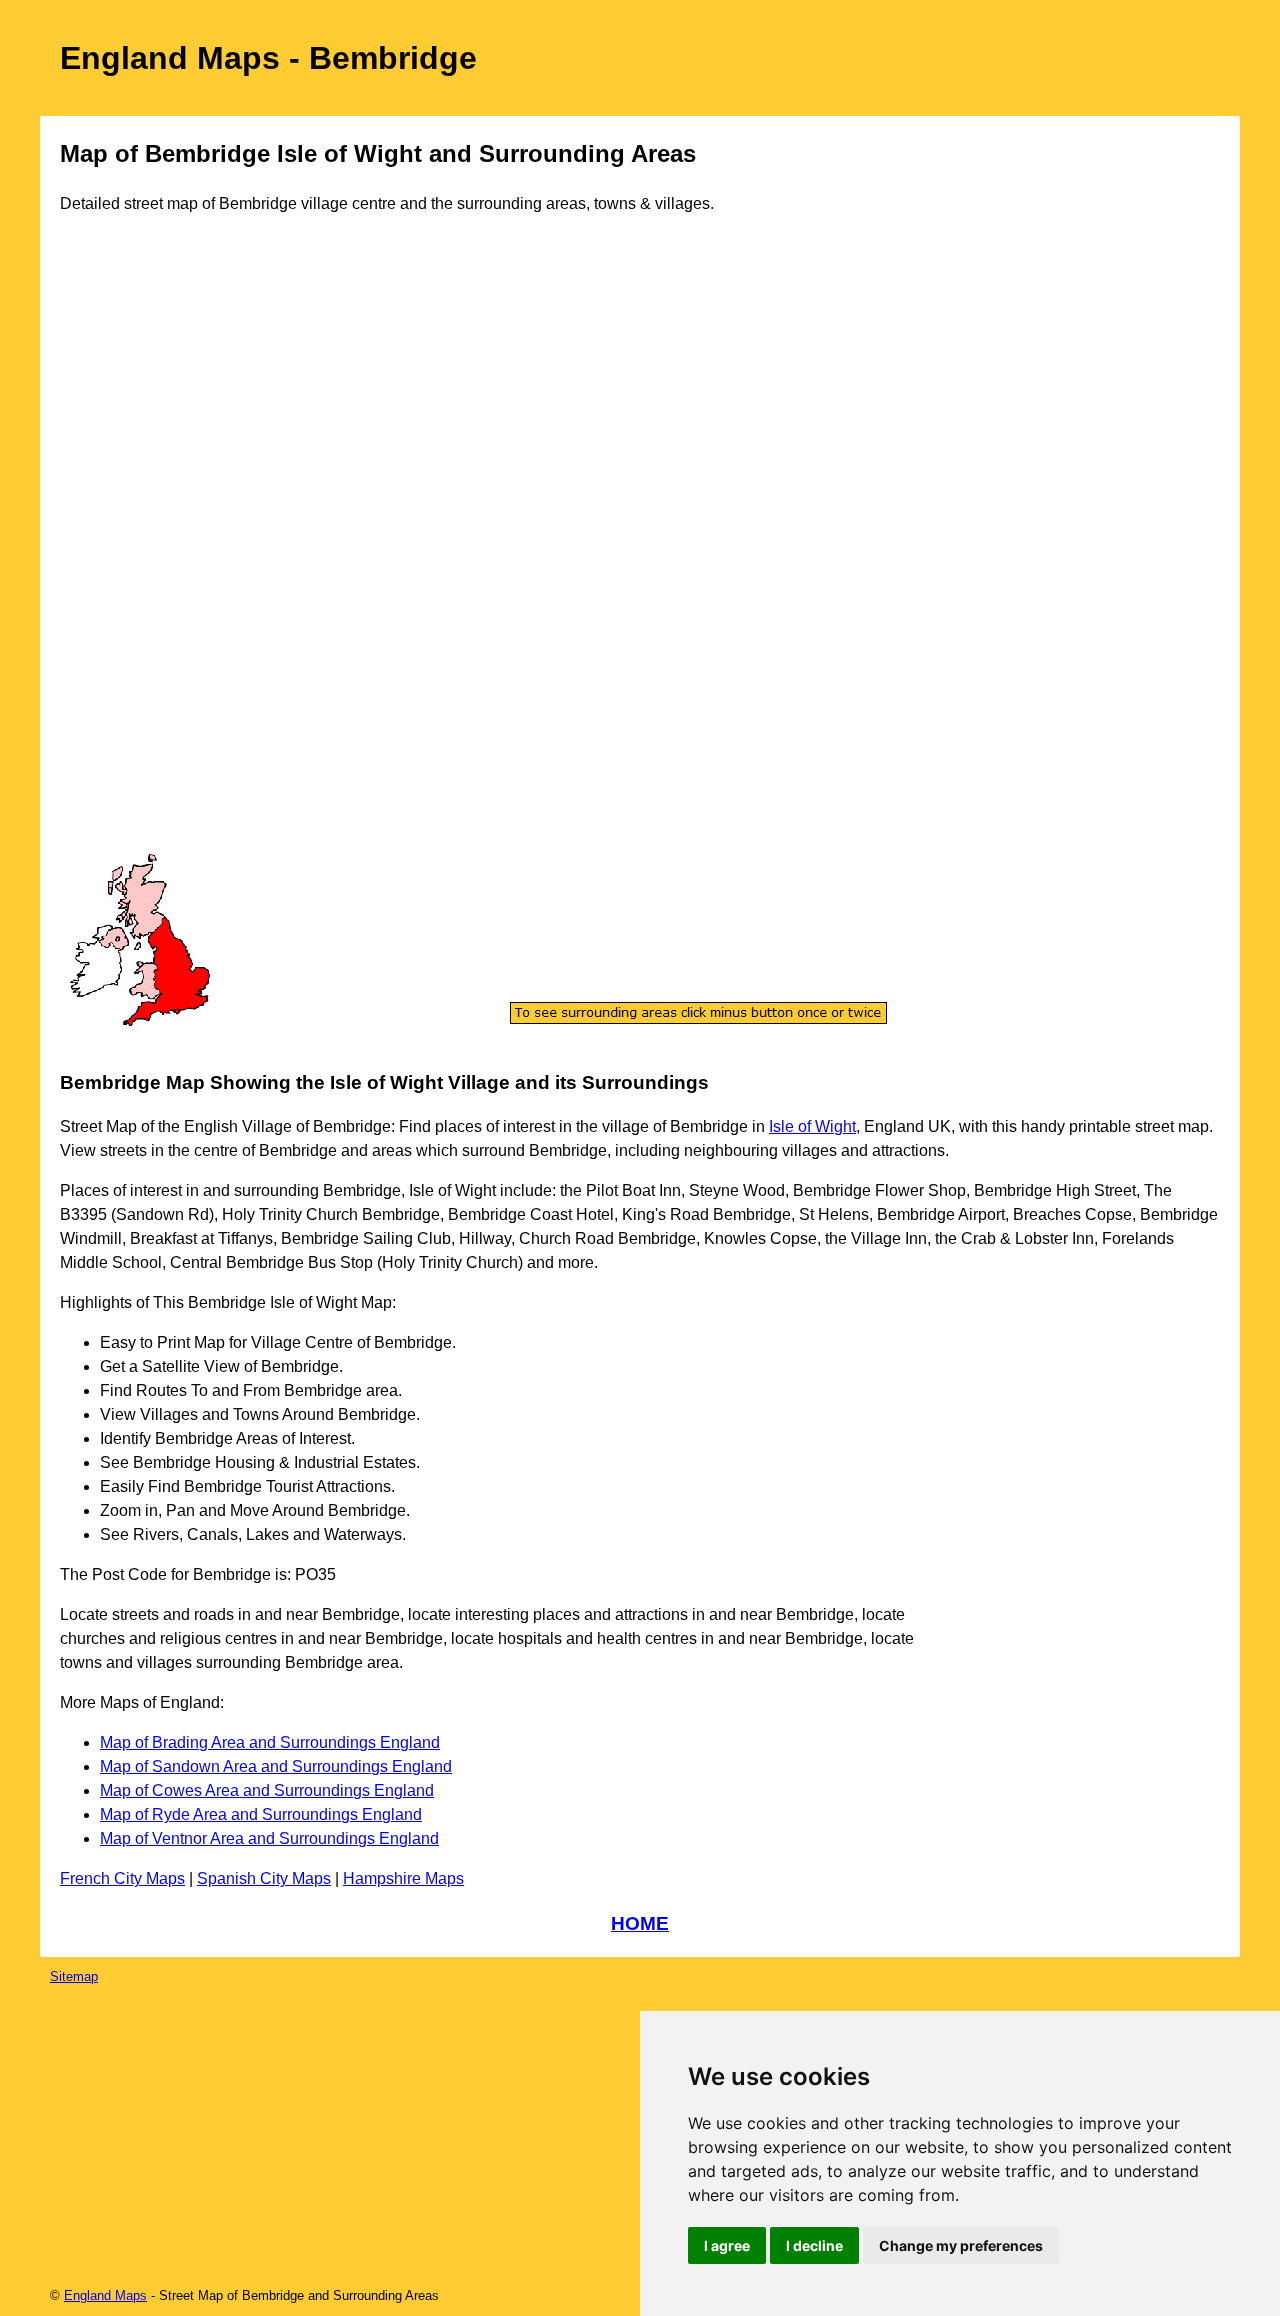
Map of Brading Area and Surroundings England (270, 1742)
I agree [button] (727, 2245)
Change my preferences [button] (961, 2245)
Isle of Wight (812, 1126)
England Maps (105, 2295)
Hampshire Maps (403, 1878)
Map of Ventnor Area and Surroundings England (269, 1838)
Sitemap (74, 1976)
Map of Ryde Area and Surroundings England (261, 1814)
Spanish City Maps (264, 1878)
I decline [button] (814, 2245)
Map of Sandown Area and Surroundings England (276, 1766)
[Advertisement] (140, 554)
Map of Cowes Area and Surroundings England (267, 1790)
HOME (640, 1923)
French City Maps (122, 1878)
